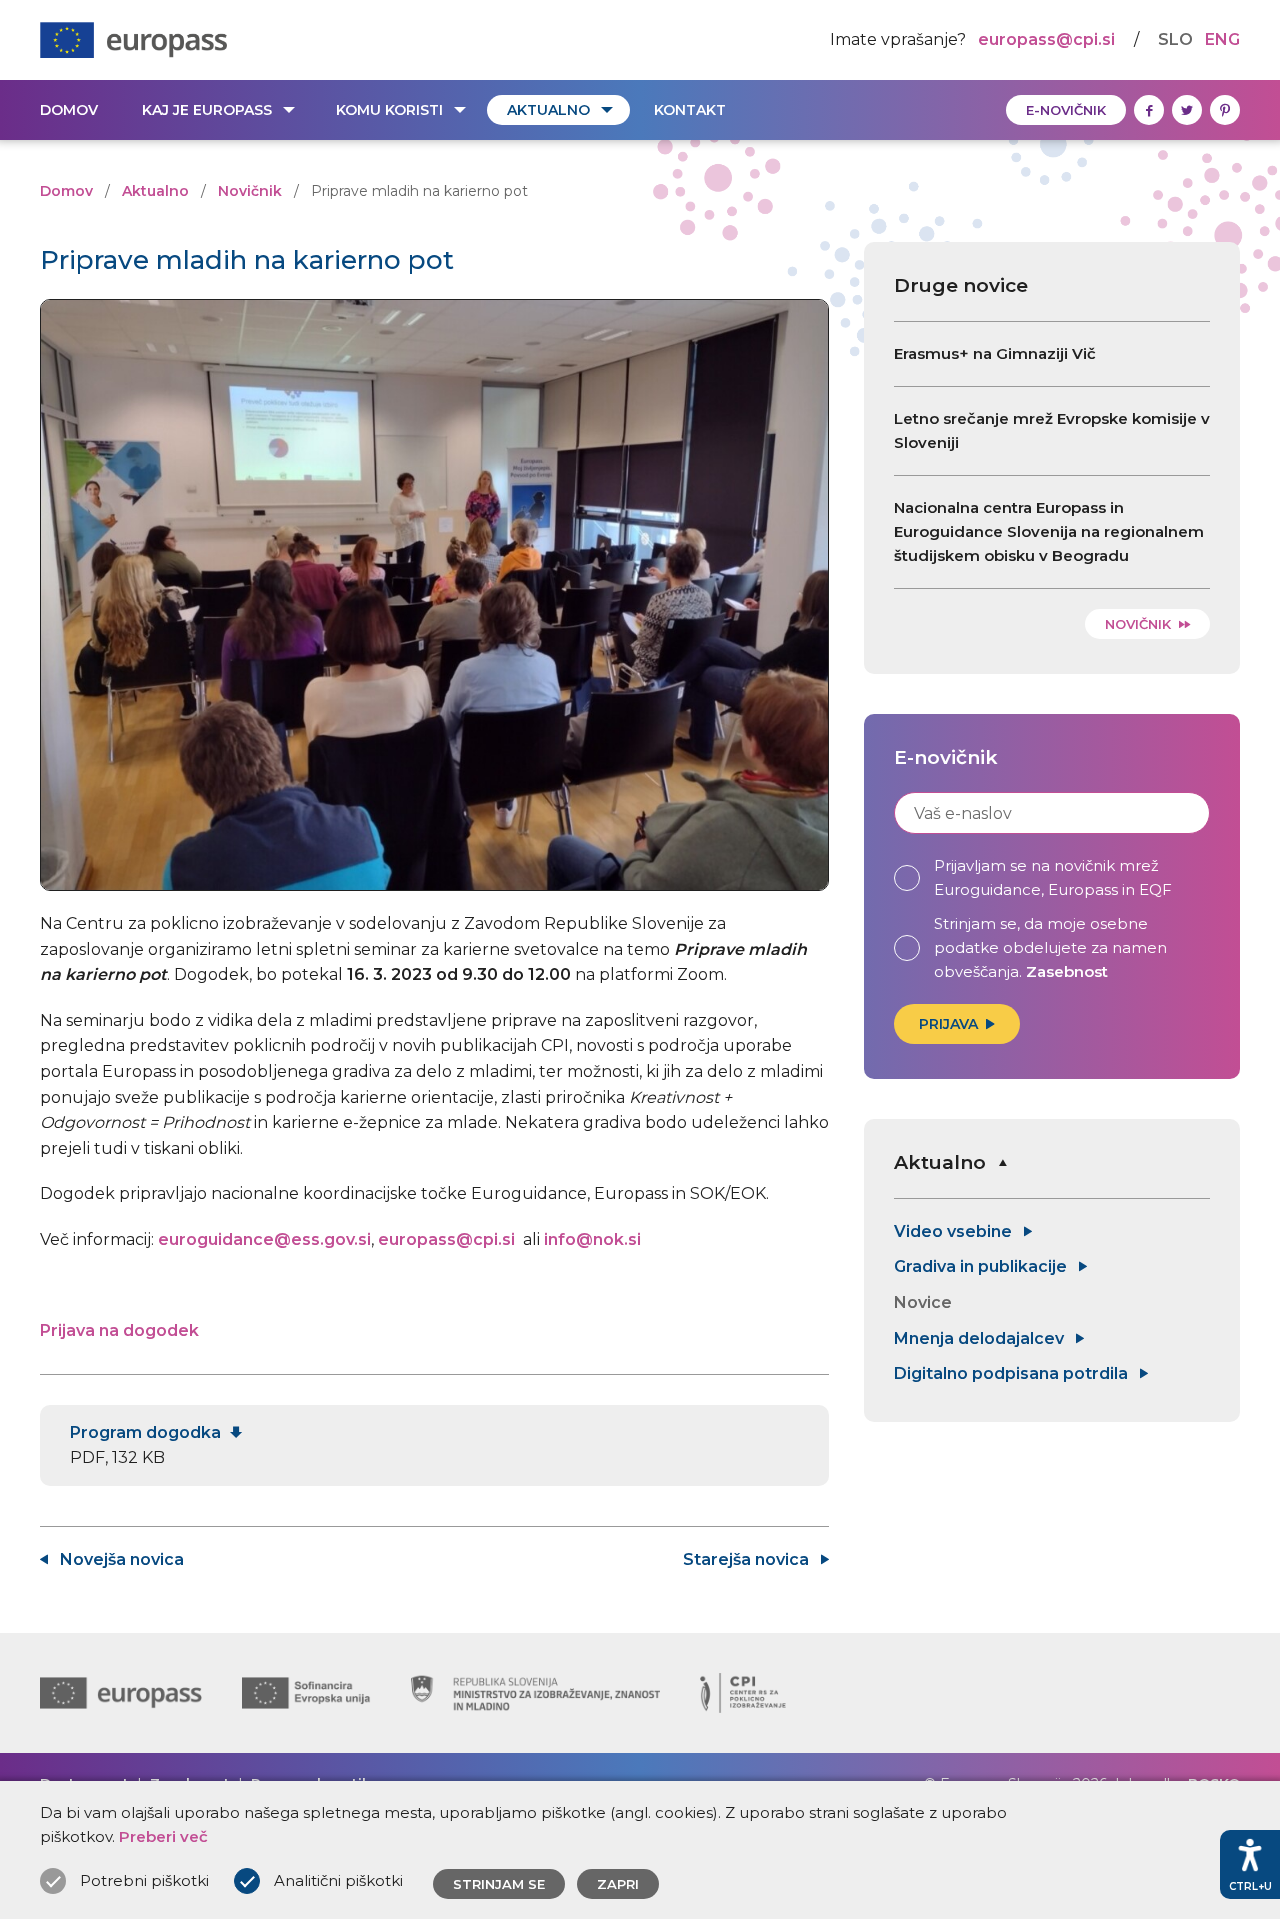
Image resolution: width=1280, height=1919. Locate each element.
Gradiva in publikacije (982, 1266)
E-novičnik (1066, 110)
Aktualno (548, 110)
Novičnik (250, 191)
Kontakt (690, 110)
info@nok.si (592, 1239)
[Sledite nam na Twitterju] (1187, 110)
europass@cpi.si (1046, 39)
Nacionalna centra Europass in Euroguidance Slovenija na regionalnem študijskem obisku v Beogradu (1049, 531)
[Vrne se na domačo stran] (133, 40)
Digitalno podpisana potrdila (1013, 1373)
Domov (69, 110)
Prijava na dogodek (119, 1330)
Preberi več (163, 1836)
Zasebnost (1067, 971)
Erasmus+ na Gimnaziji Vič (995, 353)
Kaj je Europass (207, 110)
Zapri (618, 1884)
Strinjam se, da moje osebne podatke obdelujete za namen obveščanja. (1050, 947)
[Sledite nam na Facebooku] (1149, 110)
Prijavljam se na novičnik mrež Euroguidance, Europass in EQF (1053, 877)
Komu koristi (389, 110)
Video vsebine (955, 1231)
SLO (1175, 39)
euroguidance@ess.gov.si (264, 1239)
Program (147, 1432)
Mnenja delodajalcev (981, 1338)
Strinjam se (499, 1884)
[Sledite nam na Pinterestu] (1225, 110)
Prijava (948, 1024)
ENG (1222, 39)
